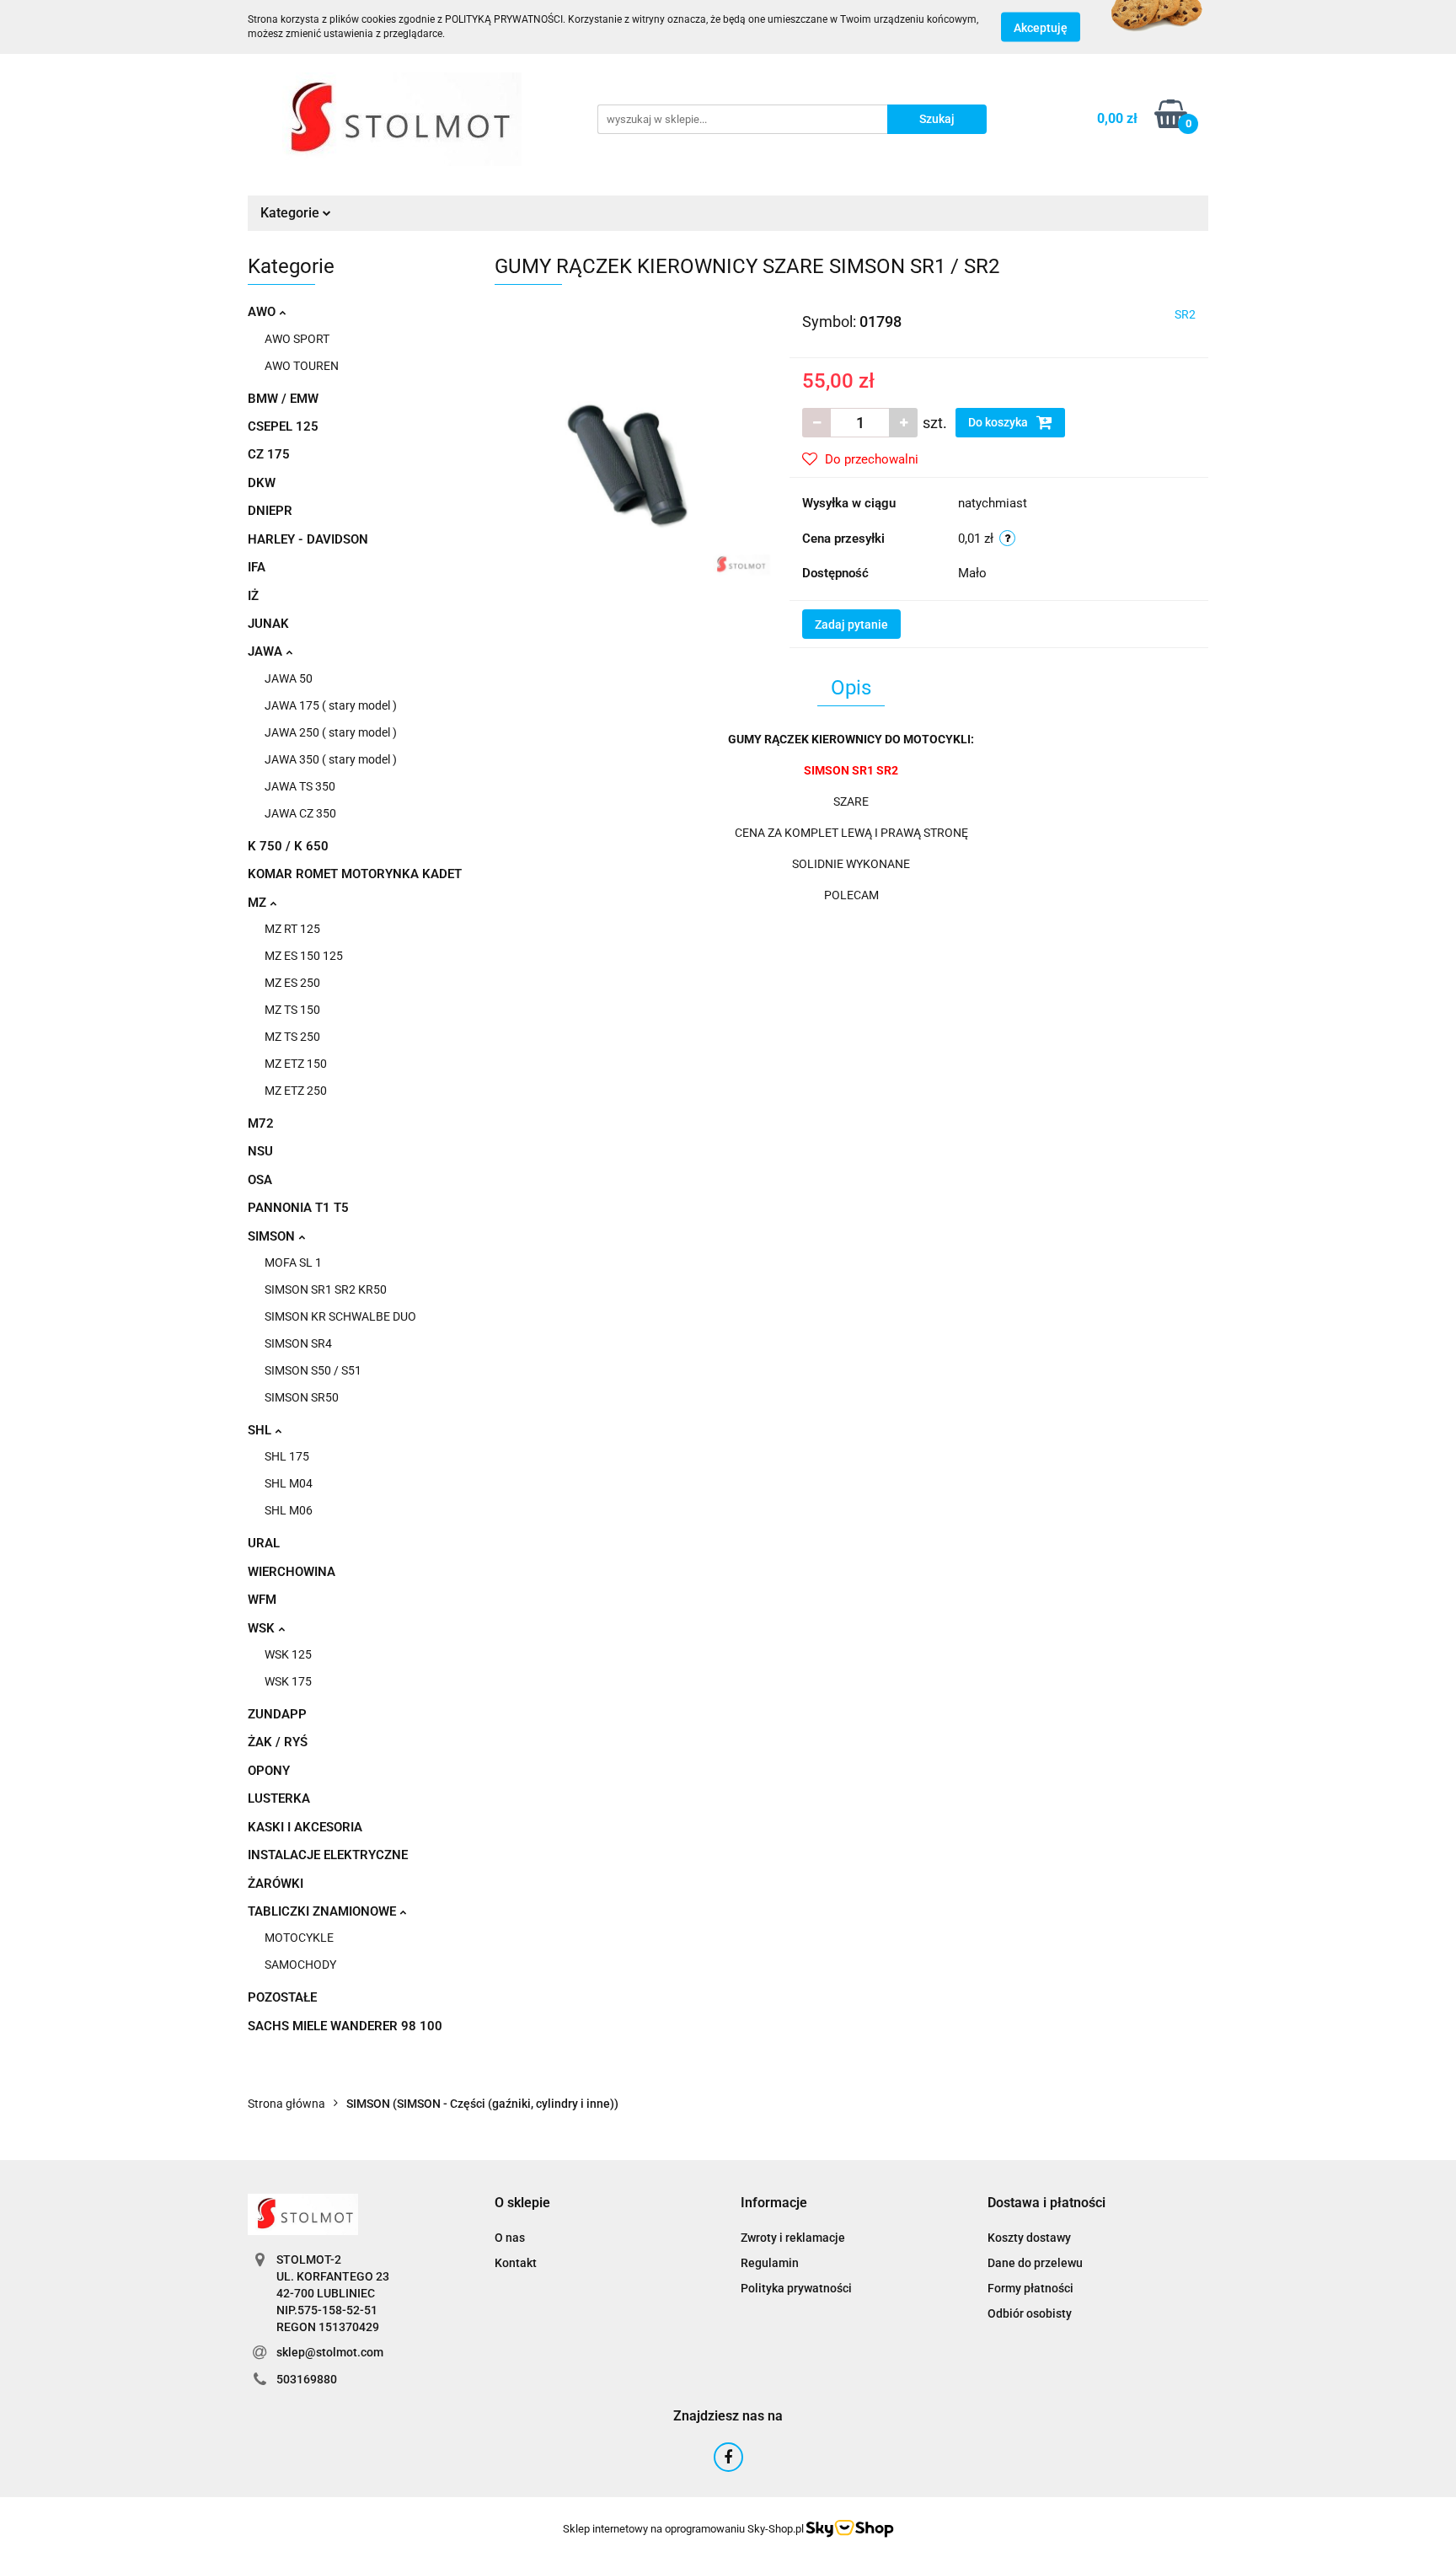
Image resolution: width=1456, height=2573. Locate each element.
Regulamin (770, 2263)
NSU (260, 1151)
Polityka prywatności (796, 2288)
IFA (257, 567)
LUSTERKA (279, 1798)
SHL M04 (289, 1483)
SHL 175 (287, 1456)
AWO (263, 312)
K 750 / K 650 (288, 846)
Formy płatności (1030, 2288)
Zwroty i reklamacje (793, 2238)
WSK (263, 1628)
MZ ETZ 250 (296, 1091)
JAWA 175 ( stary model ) (331, 705)
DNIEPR (270, 511)
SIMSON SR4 (298, 1343)
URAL (264, 1543)
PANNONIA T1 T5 (298, 1208)
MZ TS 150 (292, 1010)
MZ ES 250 (292, 983)
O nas (510, 2238)
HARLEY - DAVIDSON (308, 539)
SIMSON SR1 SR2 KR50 (326, 1289)
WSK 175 (288, 1681)
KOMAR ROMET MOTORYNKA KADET (355, 874)
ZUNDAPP (277, 1714)
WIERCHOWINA (292, 1572)
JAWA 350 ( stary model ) (331, 759)
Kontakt (516, 2263)
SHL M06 (289, 1510)
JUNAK (268, 624)
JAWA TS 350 (300, 786)
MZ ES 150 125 (304, 956)
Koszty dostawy (1029, 2238)
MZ (259, 903)
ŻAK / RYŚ (278, 1742)
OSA (260, 1180)
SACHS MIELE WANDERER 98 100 (345, 2026)
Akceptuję (1041, 28)
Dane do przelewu (1035, 2263)
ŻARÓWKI (276, 1884)
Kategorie (292, 213)
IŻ (253, 596)
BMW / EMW (283, 399)
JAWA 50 (289, 678)
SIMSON (273, 1236)
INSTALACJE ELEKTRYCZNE (328, 1855)
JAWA (267, 651)
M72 (261, 1123)
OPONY (269, 1771)
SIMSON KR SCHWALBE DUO (340, 1316)
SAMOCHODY (300, 1965)
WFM (262, 1600)
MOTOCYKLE (299, 1938)
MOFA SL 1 (293, 1262)
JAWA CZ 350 (300, 813)
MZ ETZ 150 (296, 1064)
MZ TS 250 (292, 1037)
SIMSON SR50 (302, 1397)
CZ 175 (269, 454)
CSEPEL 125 (283, 426)
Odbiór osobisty (1030, 2313)
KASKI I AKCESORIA (305, 1827)
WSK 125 (288, 1654)
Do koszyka (999, 422)
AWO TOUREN (302, 366)
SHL (261, 1430)
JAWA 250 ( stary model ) (331, 732)
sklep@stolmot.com (330, 2352)
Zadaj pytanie (851, 624)
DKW (262, 483)
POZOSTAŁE (282, 1997)
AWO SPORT (297, 339)
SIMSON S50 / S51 (313, 1370)
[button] (522, 2203)
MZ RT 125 (292, 929)
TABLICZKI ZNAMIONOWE (324, 1911)
